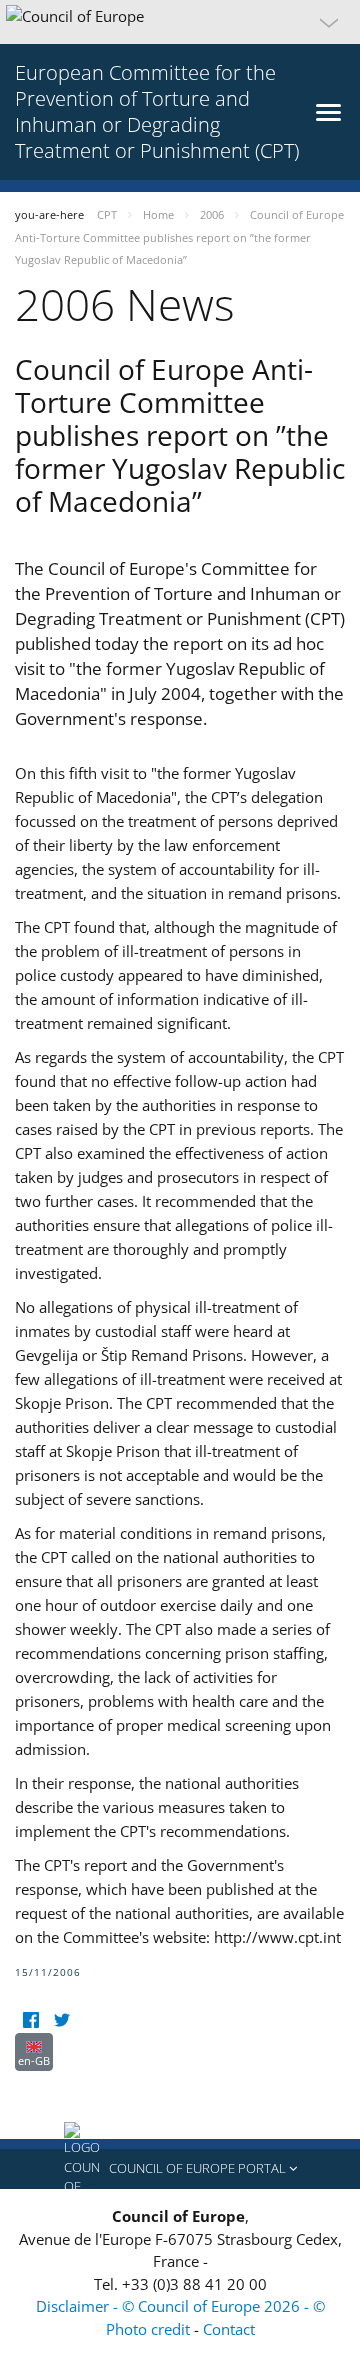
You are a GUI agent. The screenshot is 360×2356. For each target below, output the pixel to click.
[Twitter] (61, 2020)
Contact (229, 2329)
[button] (180, 22)
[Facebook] (30, 2020)
